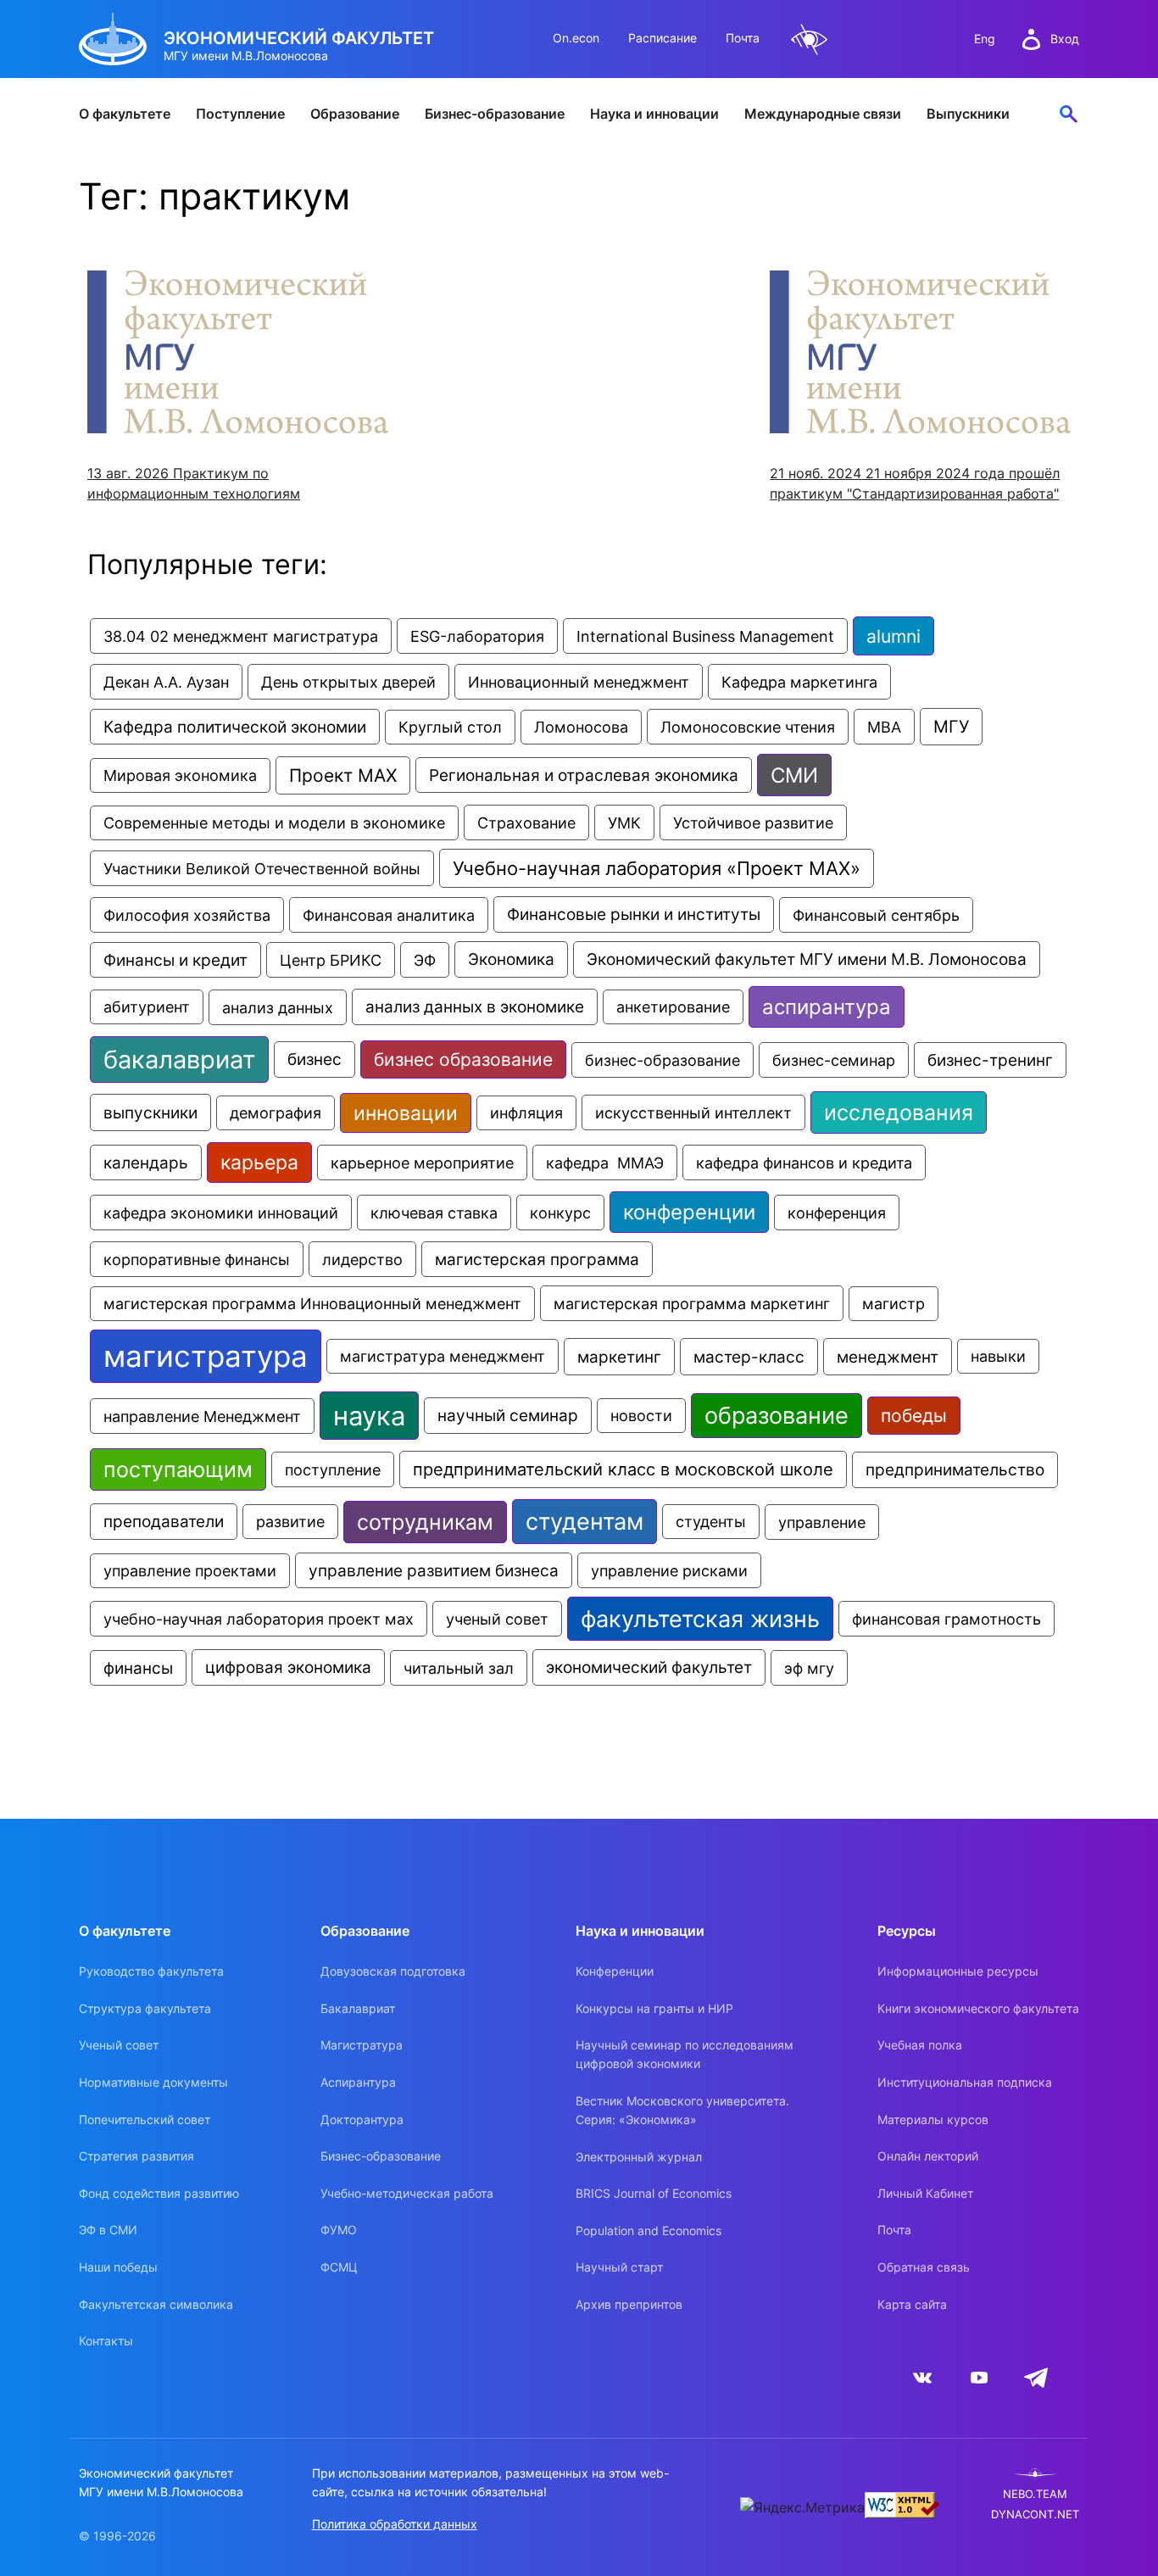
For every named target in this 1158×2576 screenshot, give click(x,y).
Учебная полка (920, 2045)
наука (369, 1416)
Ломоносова (581, 727)
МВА (884, 727)
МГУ (951, 727)
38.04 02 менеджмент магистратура (241, 636)
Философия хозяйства (187, 915)
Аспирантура (358, 2082)
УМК (624, 822)
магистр (894, 1304)
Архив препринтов (629, 2304)
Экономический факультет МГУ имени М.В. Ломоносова (807, 959)
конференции (689, 1212)
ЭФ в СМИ (108, 2230)
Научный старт (619, 2267)
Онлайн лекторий (928, 2156)
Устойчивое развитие (753, 822)
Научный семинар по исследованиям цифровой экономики (685, 2054)
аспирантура (827, 1007)
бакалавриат (179, 1059)
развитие (290, 1522)
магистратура (206, 1356)
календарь (146, 1163)
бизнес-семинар (834, 1060)
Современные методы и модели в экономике (274, 823)
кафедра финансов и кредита (804, 1163)
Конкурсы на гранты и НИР (654, 2008)
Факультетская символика (156, 2304)
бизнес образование (463, 1059)
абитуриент (147, 1007)
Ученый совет (119, 2045)
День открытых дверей (348, 682)
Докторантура (362, 2119)
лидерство (362, 1259)
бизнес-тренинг (990, 1060)
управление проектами (190, 1571)
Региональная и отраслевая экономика (584, 775)
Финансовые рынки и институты (634, 914)
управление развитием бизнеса (434, 1570)
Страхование (526, 822)
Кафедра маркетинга (799, 682)
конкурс (560, 1213)
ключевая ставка (434, 1213)
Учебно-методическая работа (407, 2193)
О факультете (125, 114)
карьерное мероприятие (422, 1163)
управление (822, 1522)
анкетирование (673, 1007)
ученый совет (497, 1619)
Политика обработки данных (395, 2524)
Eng (985, 39)
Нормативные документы (153, 2082)
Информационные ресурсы (958, 1971)
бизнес (315, 1059)
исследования (899, 1112)
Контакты (106, 2341)
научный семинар (508, 1416)
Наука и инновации (654, 114)
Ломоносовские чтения (748, 727)
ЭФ (425, 960)
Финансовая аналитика (389, 915)
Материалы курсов (933, 2119)
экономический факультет (649, 1667)
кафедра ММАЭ (605, 1163)
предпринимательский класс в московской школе (623, 1469)
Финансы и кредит (175, 960)
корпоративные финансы (197, 1259)
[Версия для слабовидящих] (810, 39)
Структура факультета (145, 2008)
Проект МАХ (343, 775)
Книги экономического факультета (978, 2008)
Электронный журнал (639, 2157)
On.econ (576, 38)
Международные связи (823, 114)
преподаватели (164, 1522)
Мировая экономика (180, 775)
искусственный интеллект (693, 1112)
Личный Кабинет (925, 2193)
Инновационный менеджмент (579, 682)
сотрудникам (425, 1522)
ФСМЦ (339, 2267)
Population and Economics (649, 2230)
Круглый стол (450, 727)
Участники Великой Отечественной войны (262, 868)
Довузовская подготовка (393, 1971)
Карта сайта (912, 2304)
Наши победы (118, 2267)
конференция (837, 1213)
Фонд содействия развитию (159, 2193)
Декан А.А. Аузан (166, 682)
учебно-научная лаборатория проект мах (259, 1619)
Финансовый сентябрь (876, 915)
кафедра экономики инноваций (221, 1213)
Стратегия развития (136, 2156)
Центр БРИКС (331, 960)
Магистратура (362, 2045)
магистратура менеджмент (443, 1356)
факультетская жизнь (700, 1619)
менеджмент (888, 1357)
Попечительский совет (145, 2119)
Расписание (663, 38)
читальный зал (459, 1668)
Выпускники (968, 114)
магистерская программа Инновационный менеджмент (312, 1304)
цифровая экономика (288, 1667)
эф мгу (809, 1668)
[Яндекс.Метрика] (802, 2507)
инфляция (526, 1113)
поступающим (178, 1469)
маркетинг (619, 1357)
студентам (585, 1522)
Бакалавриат (358, 2008)
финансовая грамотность (946, 1619)
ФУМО (339, 2230)
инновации (406, 1113)
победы (914, 1416)
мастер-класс (749, 1357)
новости (641, 1416)
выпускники (150, 1112)
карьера (259, 1163)
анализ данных (278, 1007)
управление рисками (669, 1570)
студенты (711, 1522)
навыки (998, 1356)
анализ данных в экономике (475, 1007)
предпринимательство (955, 1470)
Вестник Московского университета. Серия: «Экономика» (682, 2110)
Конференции (615, 1971)
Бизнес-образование (495, 114)
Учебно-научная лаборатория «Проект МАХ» (657, 868)
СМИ (794, 775)
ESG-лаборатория (477, 636)
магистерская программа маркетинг (692, 1303)
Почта (743, 38)
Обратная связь (924, 2267)
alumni (894, 636)
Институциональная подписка (965, 2082)
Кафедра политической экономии (235, 727)
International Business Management (705, 636)
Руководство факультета (151, 1971)
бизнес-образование (663, 1060)
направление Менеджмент (202, 1416)
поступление (333, 1469)
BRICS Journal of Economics (654, 2193)
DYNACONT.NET (1035, 2515)
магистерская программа (537, 1259)
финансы (138, 1668)
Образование (355, 114)
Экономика (511, 959)
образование (777, 1416)
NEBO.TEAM (1035, 2494)
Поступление (240, 114)
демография (276, 1113)
